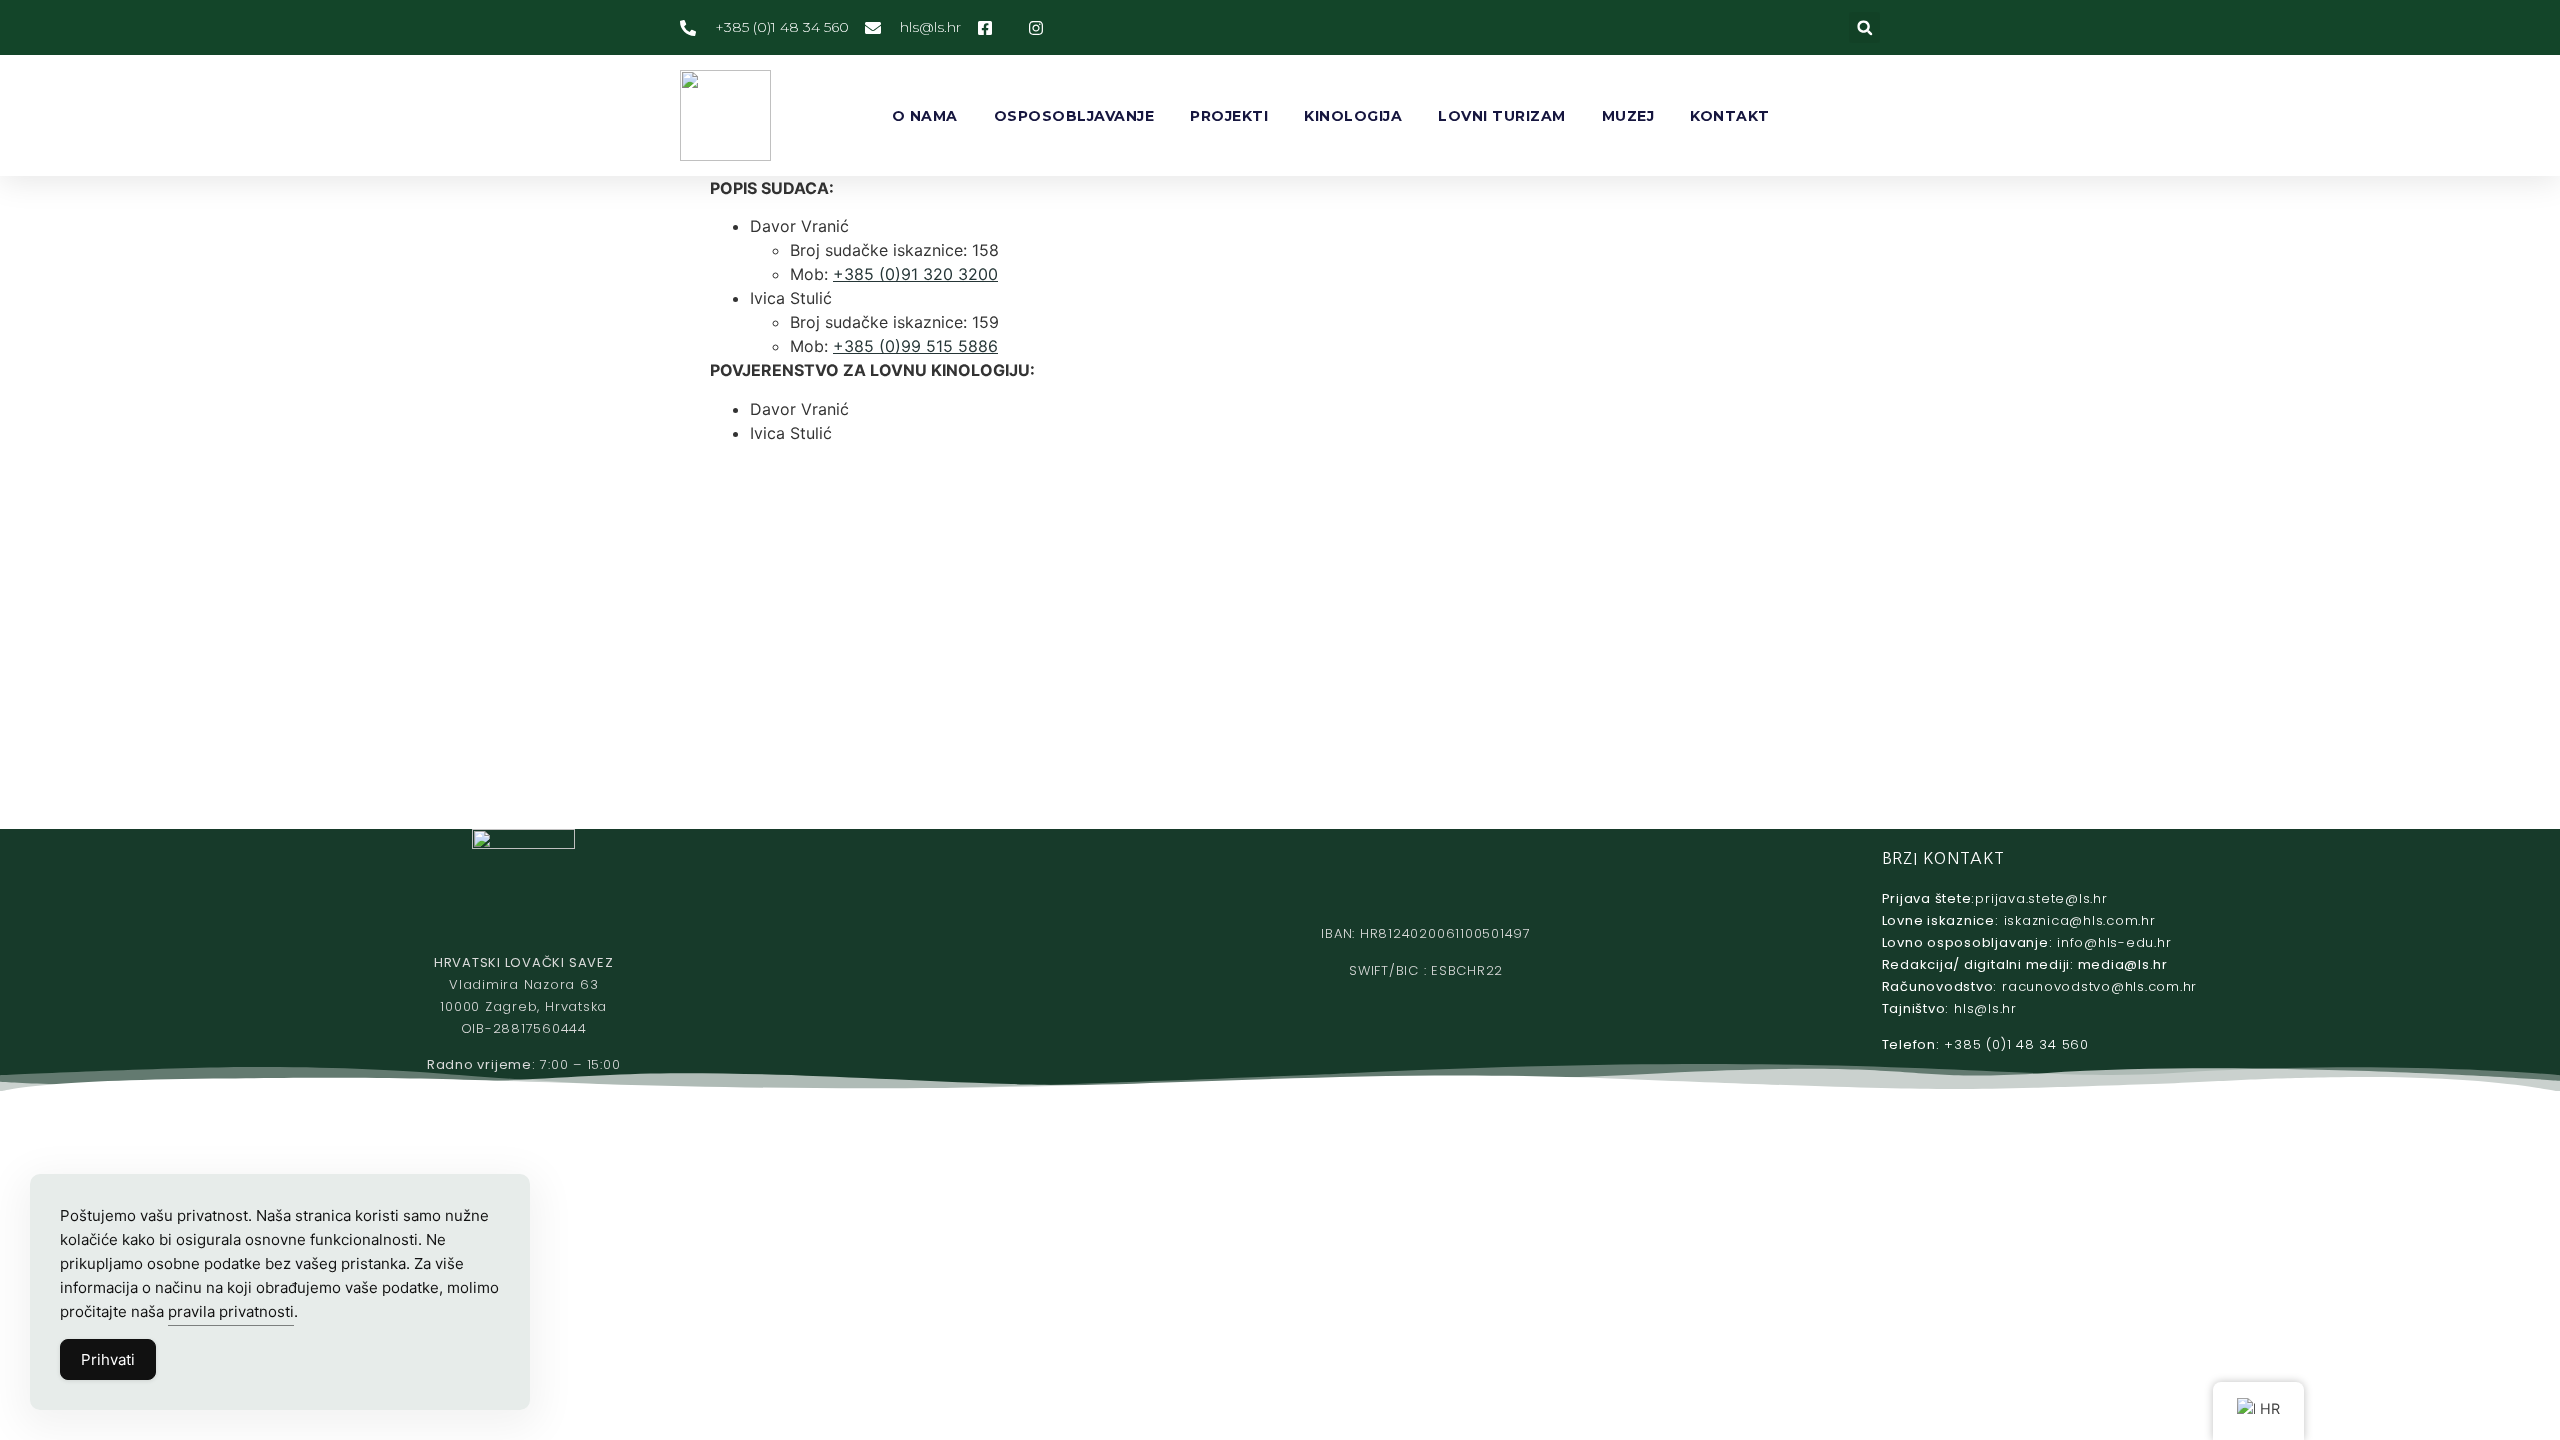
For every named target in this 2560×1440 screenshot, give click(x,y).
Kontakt (1730, 116)
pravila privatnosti (231, 1311)
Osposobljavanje (1074, 116)
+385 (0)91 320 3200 (915, 274)
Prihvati (108, 1359)
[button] (1864, 27)
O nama (925, 116)
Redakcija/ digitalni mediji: (2025, 964)
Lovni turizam (1502, 116)
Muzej (1628, 116)
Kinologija (1353, 116)
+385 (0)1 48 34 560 (2016, 1044)
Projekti (1229, 116)
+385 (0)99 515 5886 (915, 346)
